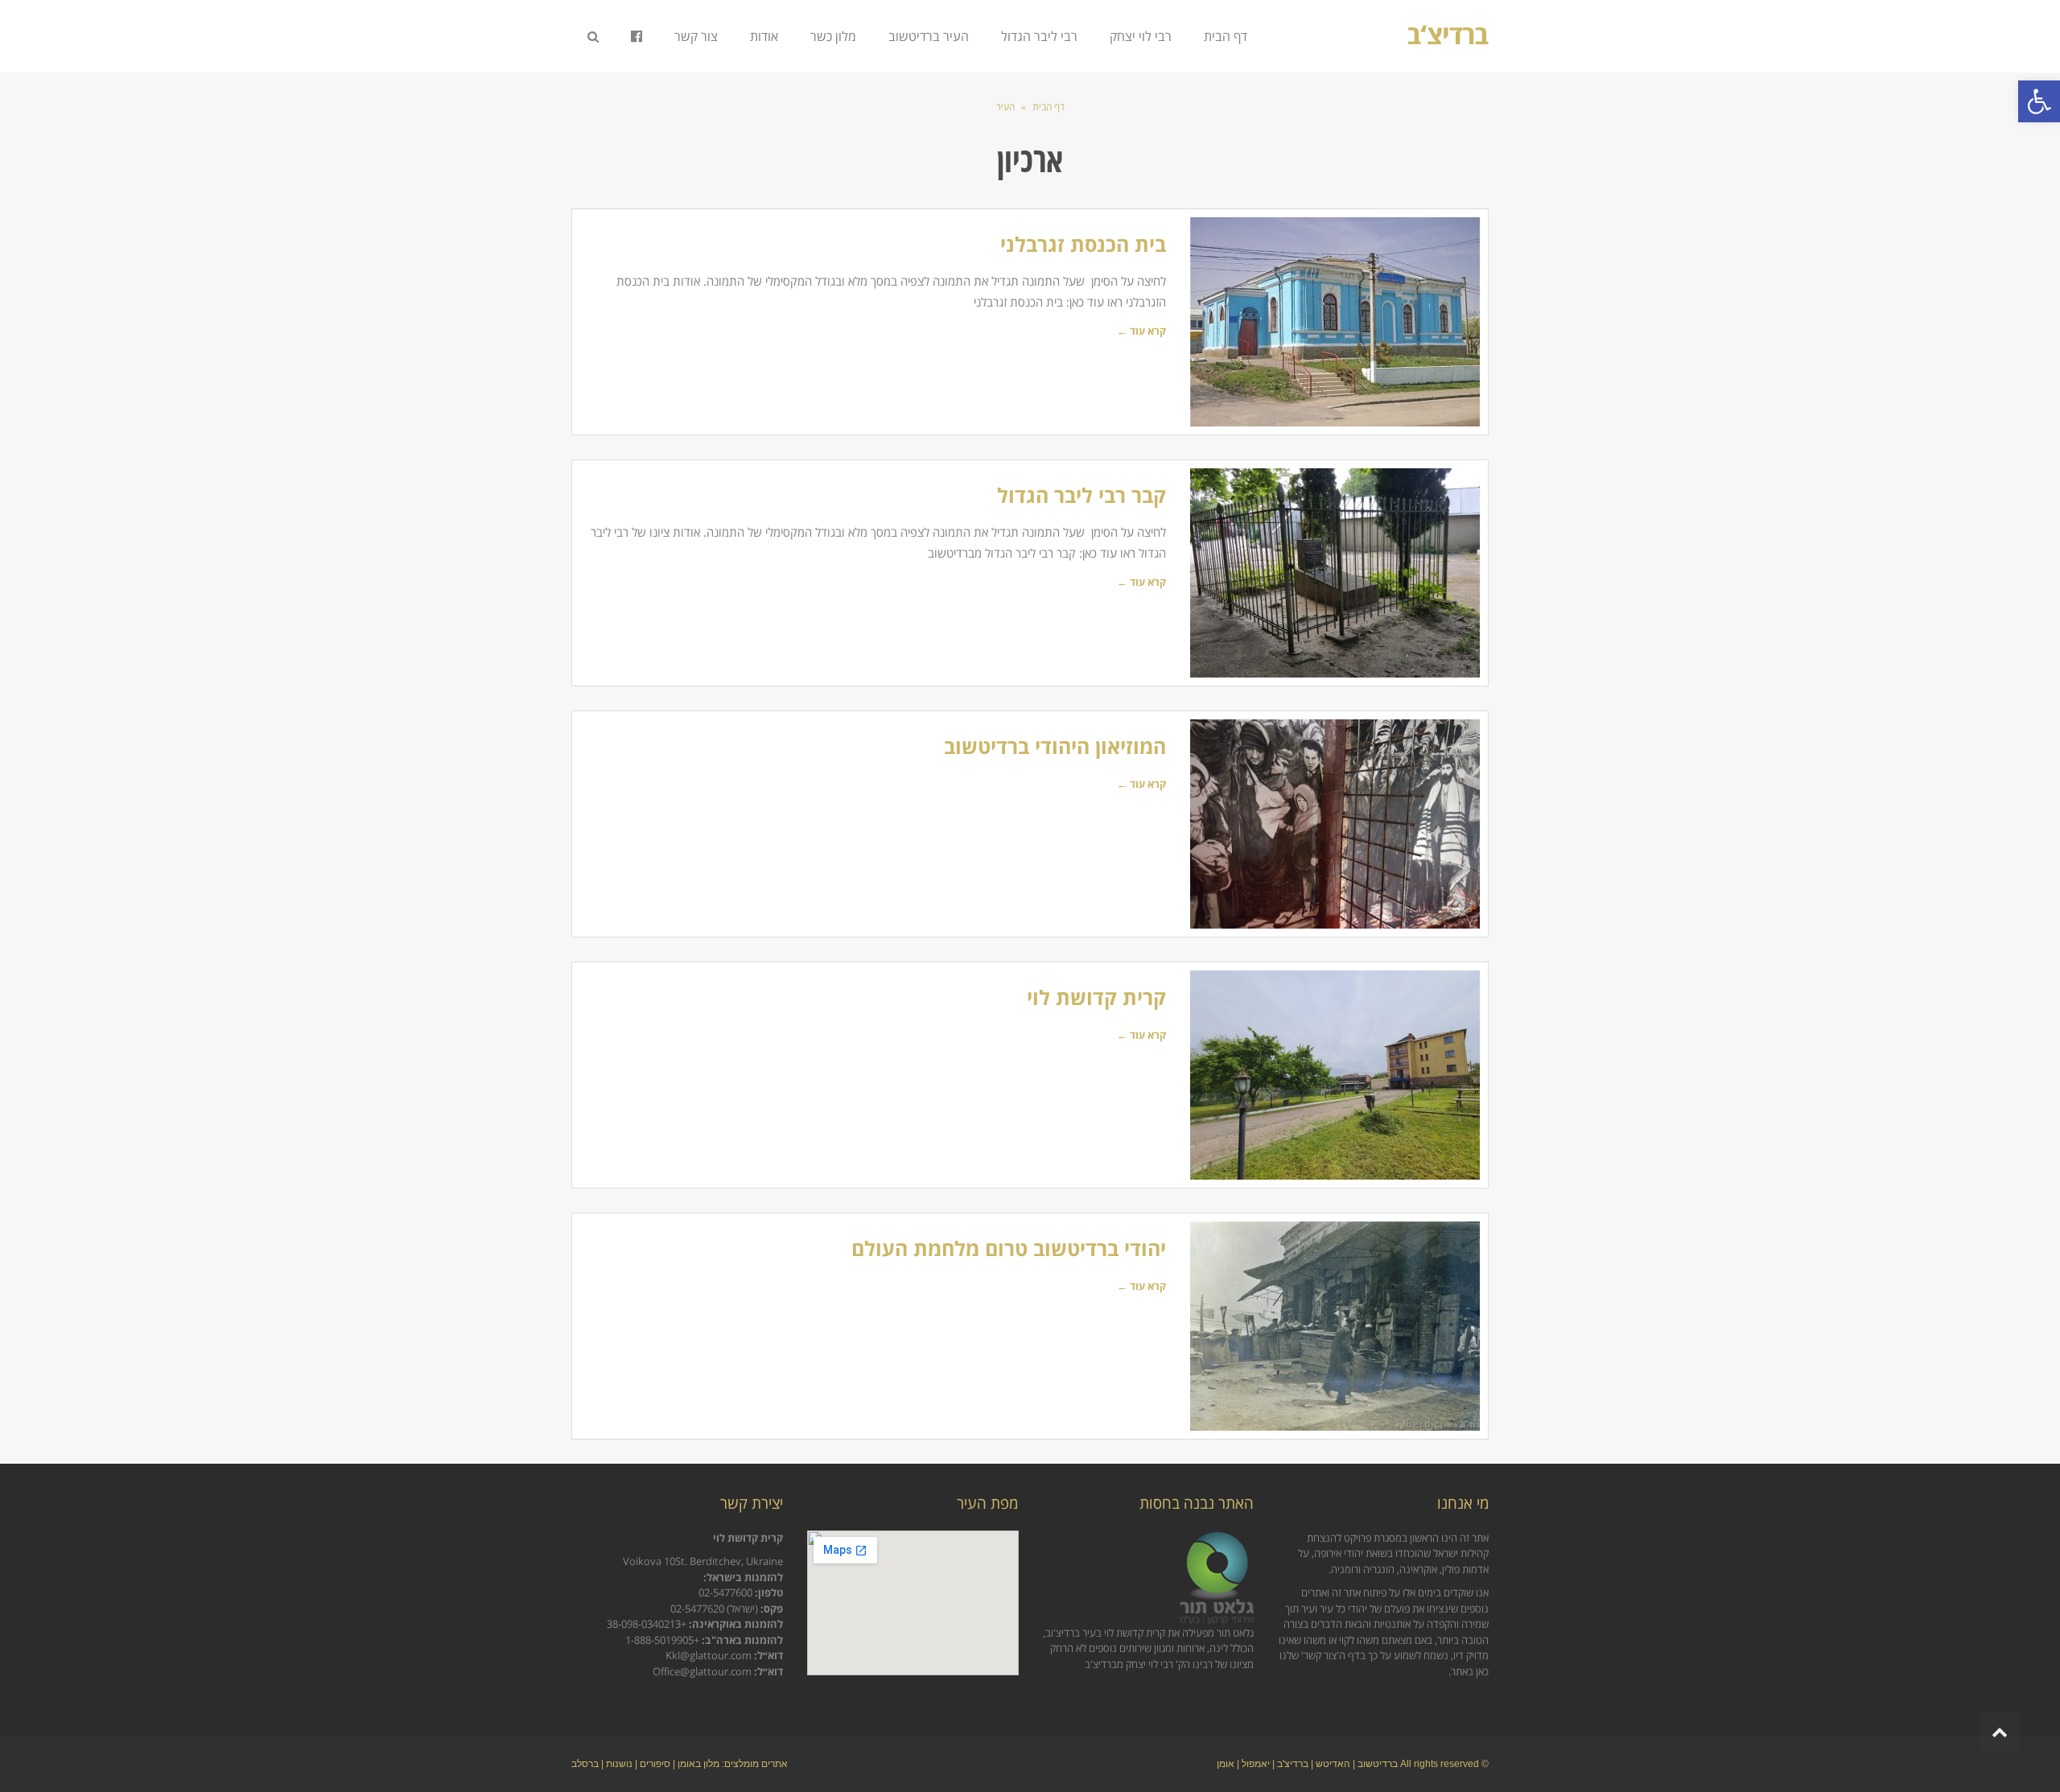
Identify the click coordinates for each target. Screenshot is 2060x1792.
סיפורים (655, 1764)
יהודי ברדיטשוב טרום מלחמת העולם (1009, 1248)
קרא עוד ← (1141, 331)
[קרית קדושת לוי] (1335, 1075)
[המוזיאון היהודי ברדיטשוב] (1335, 824)
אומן (1226, 1764)
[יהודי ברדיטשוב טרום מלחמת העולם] (1335, 1326)
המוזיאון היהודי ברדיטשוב (1055, 746)
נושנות (619, 1764)
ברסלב (585, 1764)
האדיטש (1333, 1764)
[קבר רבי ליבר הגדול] (1335, 573)
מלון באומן (698, 1764)
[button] (2039, 101)
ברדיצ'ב (1293, 1764)
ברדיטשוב (1378, 1764)
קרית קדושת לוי (1096, 997)
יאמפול (1256, 1764)
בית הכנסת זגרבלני (1083, 244)
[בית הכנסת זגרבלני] (1335, 322)
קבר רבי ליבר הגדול (1081, 495)
